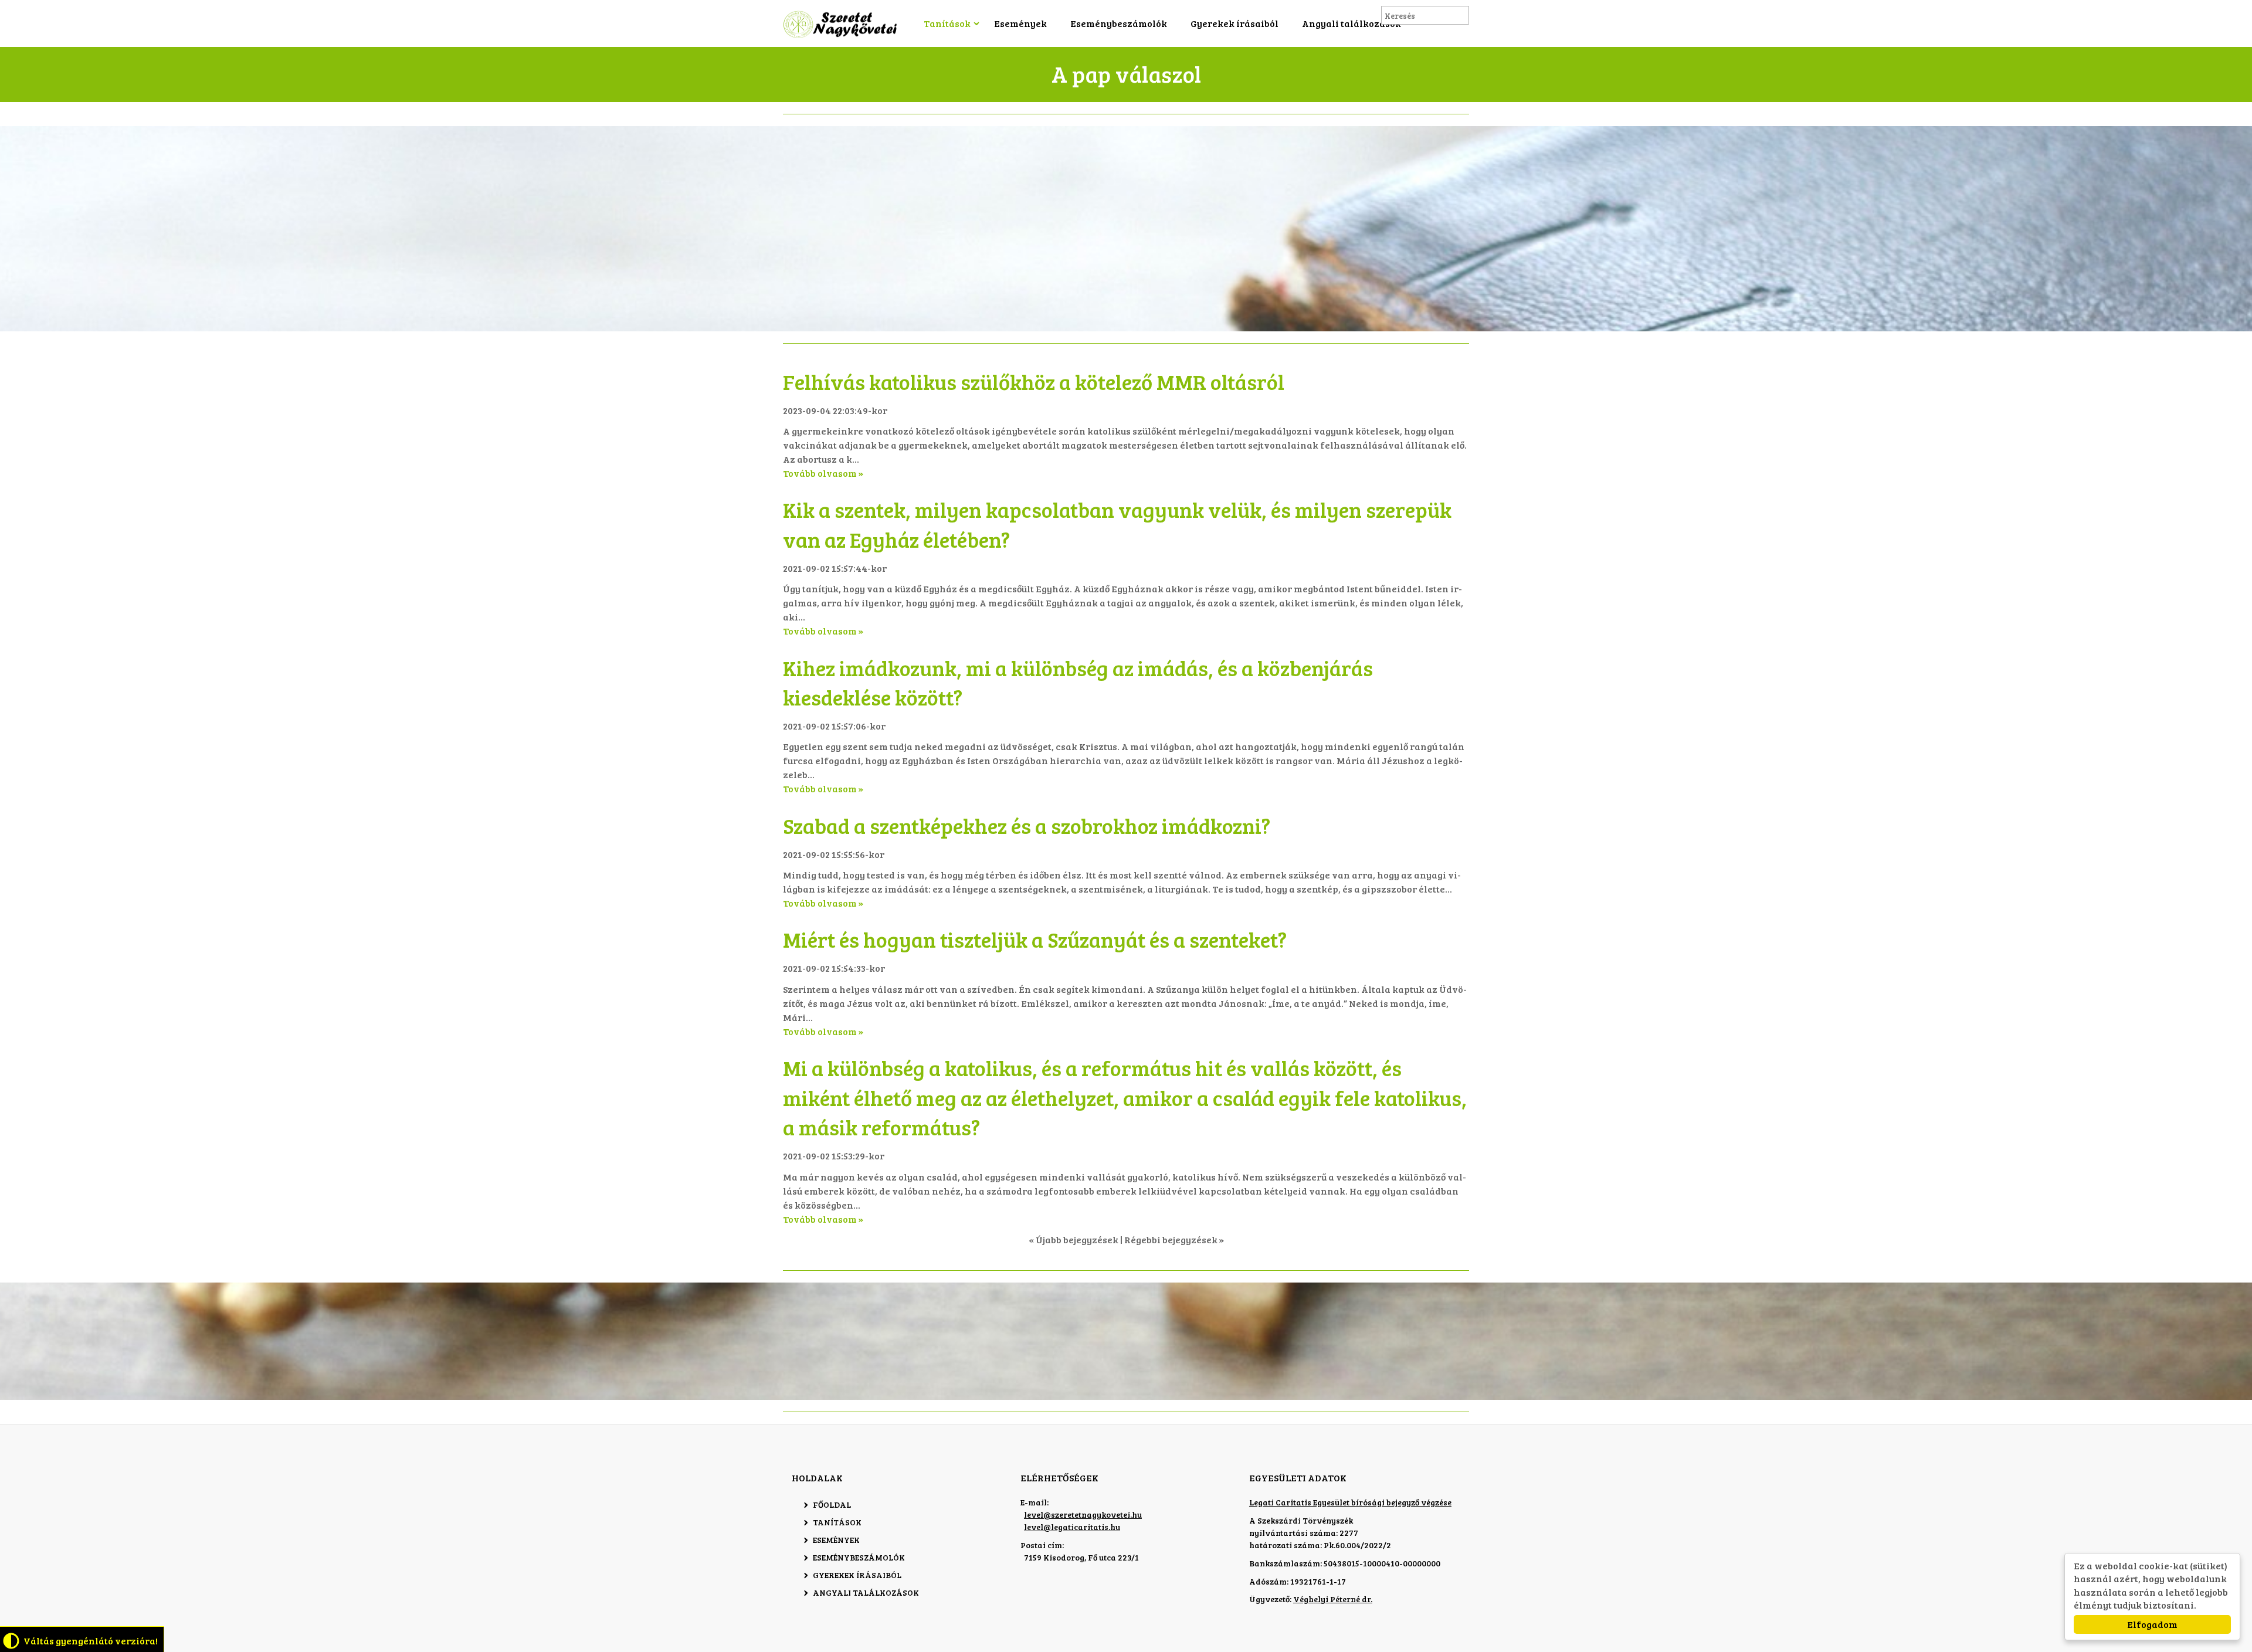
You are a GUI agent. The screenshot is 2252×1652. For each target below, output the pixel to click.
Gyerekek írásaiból (1234, 23)
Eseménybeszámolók (1119, 23)
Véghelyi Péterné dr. (1333, 1599)
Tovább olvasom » (823, 473)
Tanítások (947, 23)
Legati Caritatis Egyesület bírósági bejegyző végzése (1350, 1502)
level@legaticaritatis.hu (1072, 1527)
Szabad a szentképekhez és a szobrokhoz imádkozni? (1027, 825)
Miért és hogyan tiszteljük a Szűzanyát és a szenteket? (1035, 939)
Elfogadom (2152, 1624)
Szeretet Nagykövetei (842, 24)
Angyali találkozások (1351, 23)
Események (1020, 23)
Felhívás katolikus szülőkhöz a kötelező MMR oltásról (1034, 381)
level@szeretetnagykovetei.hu (1083, 1514)
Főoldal (832, 1505)
